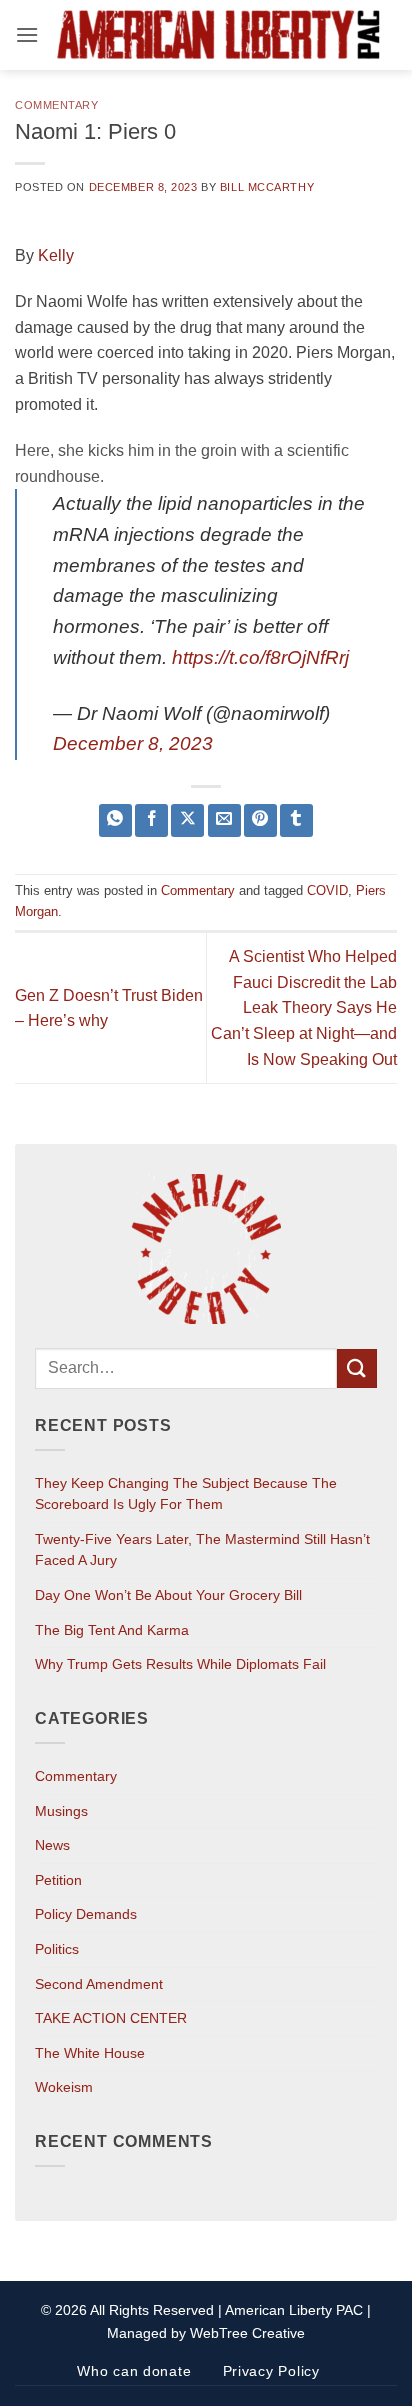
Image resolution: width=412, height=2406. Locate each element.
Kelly (56, 255)
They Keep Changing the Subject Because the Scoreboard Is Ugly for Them (186, 1494)
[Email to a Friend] (224, 820)
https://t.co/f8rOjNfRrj (260, 657)
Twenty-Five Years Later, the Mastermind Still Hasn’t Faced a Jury (202, 1550)
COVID (327, 890)
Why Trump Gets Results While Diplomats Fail (180, 1664)
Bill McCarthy (267, 187)
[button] (27, 34)
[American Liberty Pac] (218, 35)
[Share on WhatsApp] (115, 820)
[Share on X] (187, 820)
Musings (61, 1811)
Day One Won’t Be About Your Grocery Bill (168, 1595)
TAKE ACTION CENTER (111, 2018)
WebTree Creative (247, 2333)
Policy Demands (86, 1914)
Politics (57, 1949)
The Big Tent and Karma (112, 1630)
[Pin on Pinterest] (260, 820)
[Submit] (357, 1368)
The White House (90, 2053)
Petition (58, 1880)
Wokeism (64, 2087)
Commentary (57, 105)
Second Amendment (99, 1984)
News (52, 1845)
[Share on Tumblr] (296, 820)
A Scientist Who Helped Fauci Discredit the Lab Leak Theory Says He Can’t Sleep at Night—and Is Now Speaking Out (304, 1007)
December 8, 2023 (133, 743)
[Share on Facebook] (151, 820)
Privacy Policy (271, 2371)
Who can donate (134, 2371)
